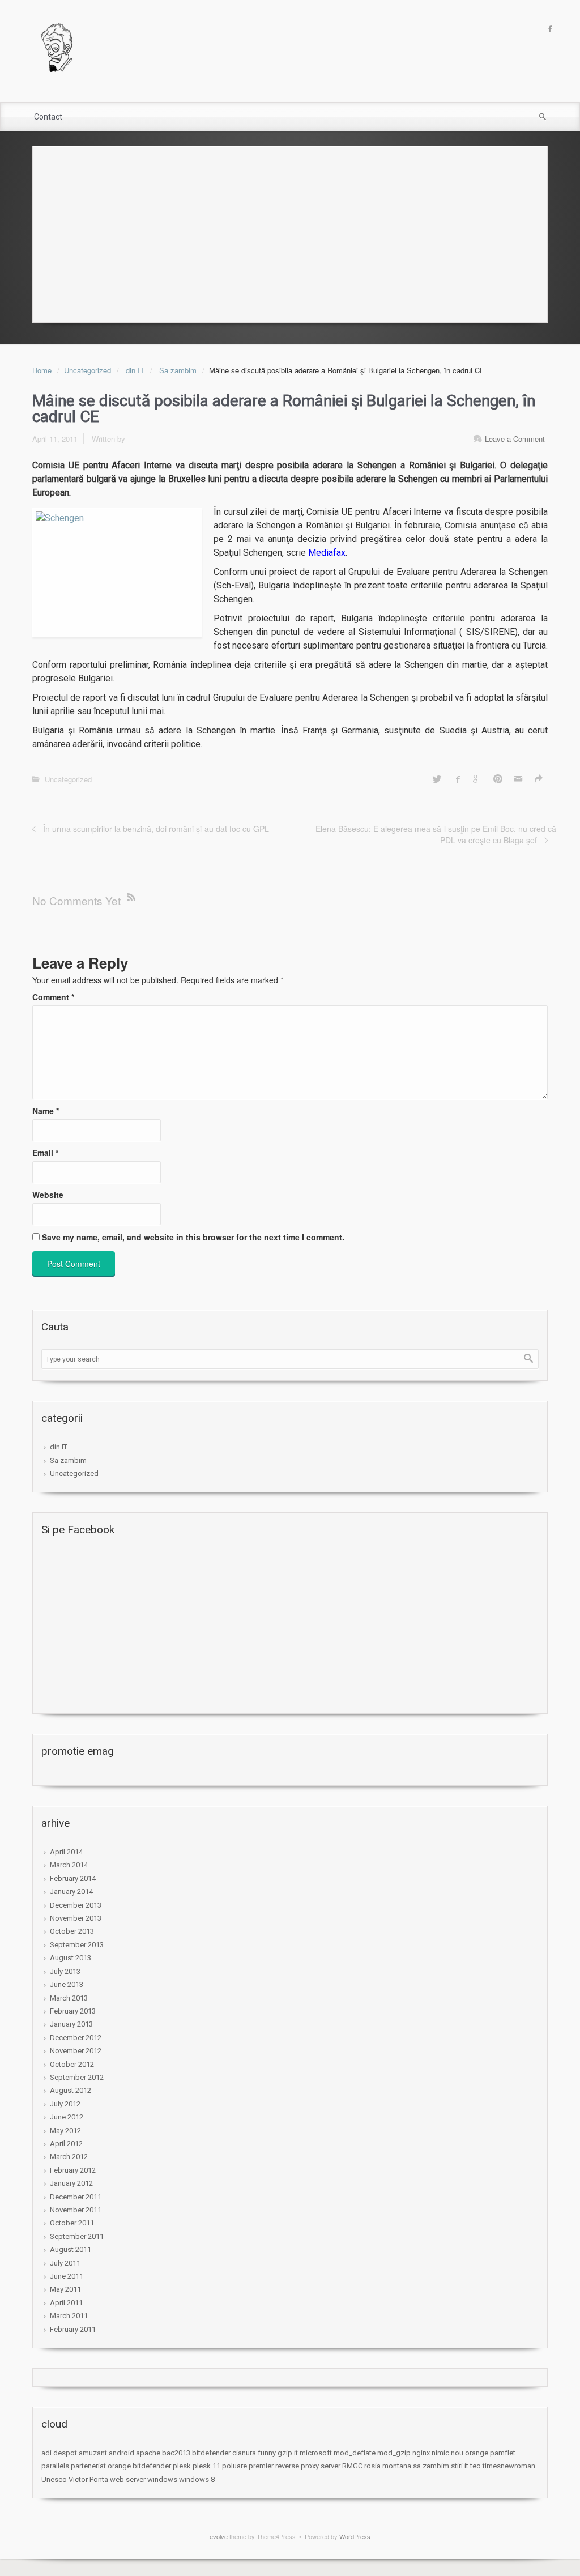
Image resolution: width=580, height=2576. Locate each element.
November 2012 (76, 2051)
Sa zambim (178, 370)
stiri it (460, 2466)
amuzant (93, 2453)
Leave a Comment (515, 439)
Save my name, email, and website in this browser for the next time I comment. (193, 1237)
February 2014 (73, 1878)
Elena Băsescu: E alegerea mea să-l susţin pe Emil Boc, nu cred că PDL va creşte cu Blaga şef (436, 834)
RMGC (352, 2466)
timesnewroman (509, 2466)
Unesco (54, 2479)
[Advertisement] (290, 231)
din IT (135, 370)
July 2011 (65, 2263)
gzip (285, 2453)
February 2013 (73, 2011)
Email (45, 1153)
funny (267, 2453)
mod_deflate (355, 2453)
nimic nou (447, 2453)
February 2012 (73, 2170)
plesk (182, 2466)
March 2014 (69, 1865)
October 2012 (72, 2064)
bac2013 (176, 2453)
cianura (244, 2453)
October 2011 (72, 2223)
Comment (53, 997)
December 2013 (76, 1905)
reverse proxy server (308, 2466)
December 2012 (76, 2038)
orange (477, 2453)
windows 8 (197, 2479)
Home (42, 370)
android (121, 2453)
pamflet (503, 2453)
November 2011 (76, 2210)
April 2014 (66, 1852)
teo (475, 2466)
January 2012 (71, 2183)
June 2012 (67, 2117)
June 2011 (67, 2276)
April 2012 (66, 2144)
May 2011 (65, 2289)
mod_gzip (394, 2453)
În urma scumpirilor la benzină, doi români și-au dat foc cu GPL (156, 829)
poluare (234, 2466)
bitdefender (211, 2453)
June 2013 (67, 1984)
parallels (55, 2466)
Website (48, 1195)
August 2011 (71, 2249)
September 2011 (77, 2236)
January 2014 (71, 1892)
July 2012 (65, 2104)
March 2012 (69, 2157)
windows (162, 2479)
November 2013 (76, 1918)
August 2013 (71, 1958)
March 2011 (69, 2316)
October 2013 (72, 1931)
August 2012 (71, 2090)
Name (46, 1111)
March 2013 (69, 1998)
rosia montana (388, 2466)
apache (148, 2453)
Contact (48, 117)
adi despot (59, 2453)
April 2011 (66, 2303)
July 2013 (65, 1971)
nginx (421, 2453)
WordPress (355, 2536)
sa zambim (431, 2466)
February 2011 (73, 2329)
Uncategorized (88, 370)
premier (261, 2466)
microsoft (316, 2453)
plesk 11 (206, 2466)
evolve (219, 2536)
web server (128, 2479)
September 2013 (77, 1945)
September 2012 (77, 2077)
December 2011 (76, 2197)
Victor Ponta (88, 2479)
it (296, 2453)
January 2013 (71, 2024)
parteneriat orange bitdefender (121, 2466)
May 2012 (65, 2131)
